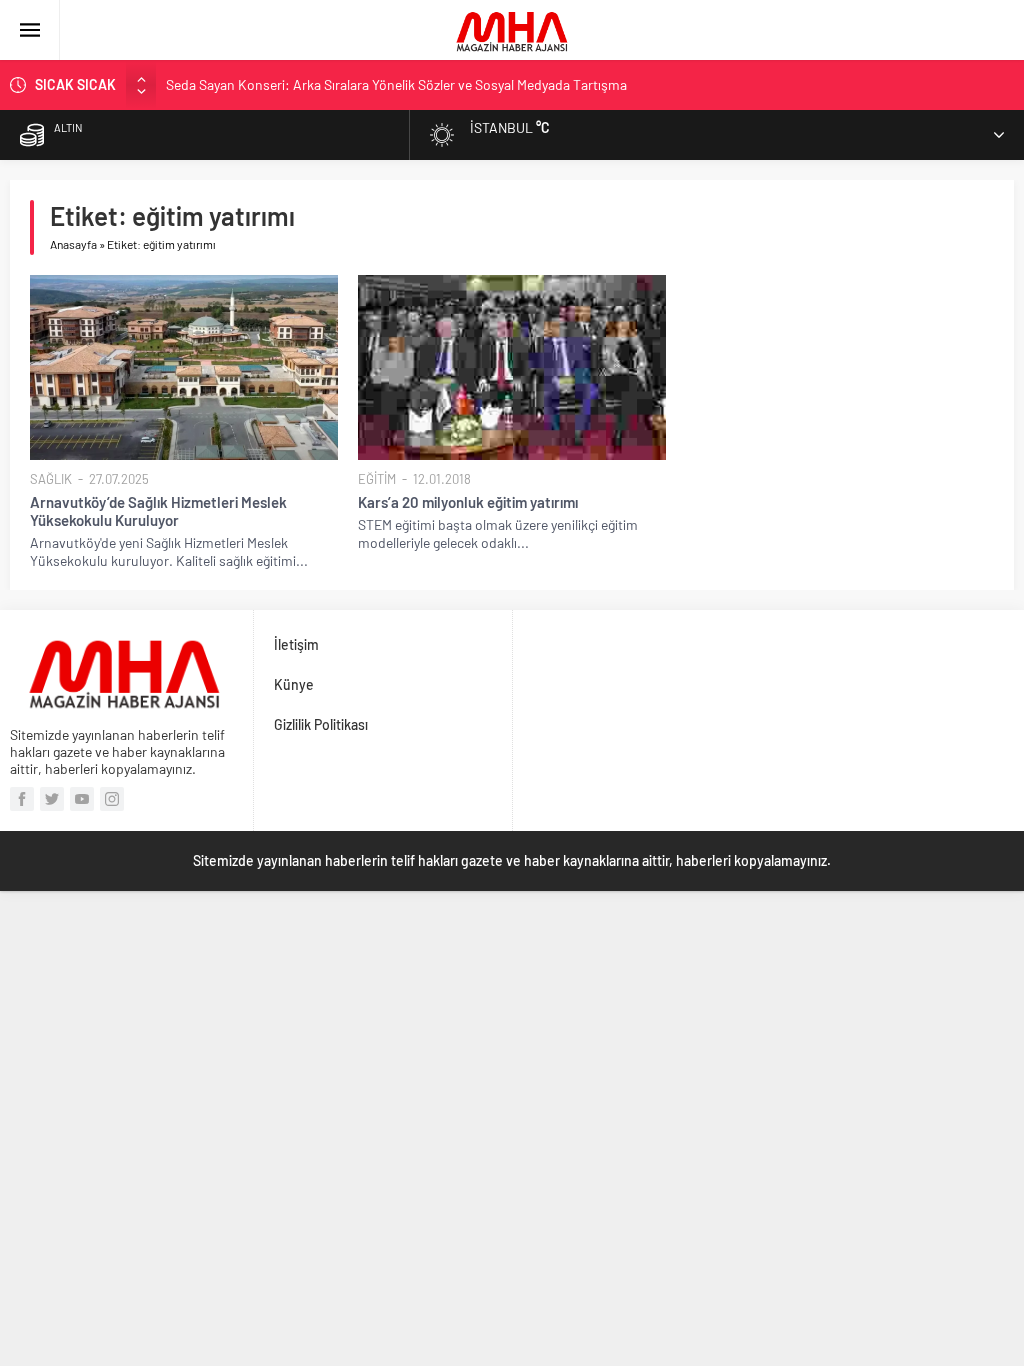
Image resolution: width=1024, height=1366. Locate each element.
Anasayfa (73, 244)
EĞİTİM (377, 479)
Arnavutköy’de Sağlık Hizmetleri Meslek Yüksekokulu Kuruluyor (158, 511)
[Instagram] (112, 799)
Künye (294, 684)
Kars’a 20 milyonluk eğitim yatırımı (468, 502)
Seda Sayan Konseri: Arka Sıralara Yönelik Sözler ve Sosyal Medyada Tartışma (396, 84)
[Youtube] (82, 799)
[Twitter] (52, 799)
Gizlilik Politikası (321, 724)
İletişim (296, 644)
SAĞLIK (51, 479)
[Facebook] (22, 799)
